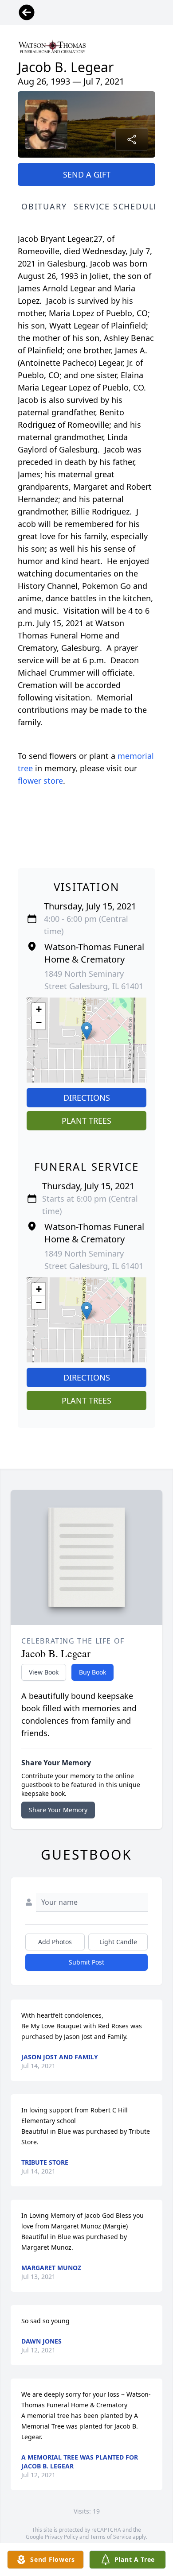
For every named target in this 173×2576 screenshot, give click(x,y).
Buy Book (92, 1672)
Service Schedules (119, 206)
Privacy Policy (61, 2537)
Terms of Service (111, 2537)
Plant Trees (86, 1121)
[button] (87, 1031)
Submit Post (86, 1962)
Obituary (44, 206)
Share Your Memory (58, 1810)
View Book (44, 1672)
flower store (40, 781)
